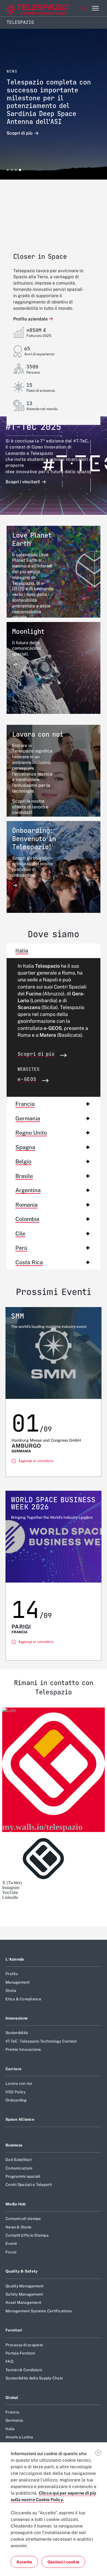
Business (14, 2145)
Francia (12, 2412)
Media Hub (16, 2204)
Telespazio (20, 22)
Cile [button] (20, 1234)
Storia (11, 1990)
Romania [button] (26, 1205)
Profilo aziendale (30, 319)
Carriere (13, 2069)
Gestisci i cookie (63, 2562)
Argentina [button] (28, 1190)
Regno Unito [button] (31, 1133)
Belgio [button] (23, 1161)
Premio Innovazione (23, 2049)
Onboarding (16, 2100)
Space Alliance (20, 2119)
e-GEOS (27, 1080)
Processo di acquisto (24, 2345)
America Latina (19, 2437)
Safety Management (24, 2294)
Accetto (24, 2562)
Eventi (11, 2243)
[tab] (54, 951)
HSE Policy (16, 2092)
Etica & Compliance (23, 1999)
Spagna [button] (25, 1147)
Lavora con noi (19, 2083)
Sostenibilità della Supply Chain (34, 2378)
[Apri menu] (95, 8)
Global (12, 2398)
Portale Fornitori (20, 2353)
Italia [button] (22, 951)
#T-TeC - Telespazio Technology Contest (41, 2041)
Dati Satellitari (19, 2160)
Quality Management (25, 2286)
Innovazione (17, 2018)
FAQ (9, 2361)
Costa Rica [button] (29, 1262)
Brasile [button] (24, 1176)
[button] (8, 170)
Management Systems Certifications (39, 2311)
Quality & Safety (22, 2271)
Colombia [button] (27, 1219)
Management (18, 1982)
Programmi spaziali (23, 2176)
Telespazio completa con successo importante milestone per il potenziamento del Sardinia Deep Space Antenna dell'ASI (49, 102)
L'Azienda (15, 1959)
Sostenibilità (17, 2033)
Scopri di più (20, 133)
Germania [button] (28, 1118)
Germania (14, 2420)
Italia (10, 2429)
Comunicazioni (19, 2168)
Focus (11, 2252)
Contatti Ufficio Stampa (27, 2235)
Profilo (12, 1974)
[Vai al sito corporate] (27, 8)
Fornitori (14, 2330)
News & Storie (18, 2227)
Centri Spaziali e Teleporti (29, 2185)
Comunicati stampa (23, 2219)
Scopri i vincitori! (23, 482)
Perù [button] (21, 1248)
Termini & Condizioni (24, 2370)
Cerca (83, 8)
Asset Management (23, 2302)
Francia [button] (25, 1104)
